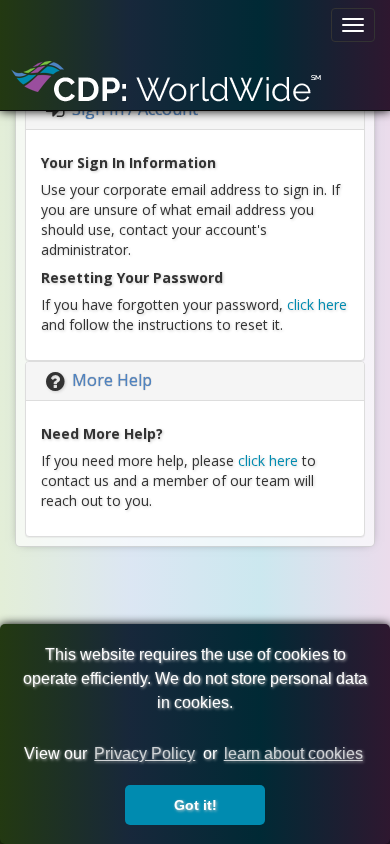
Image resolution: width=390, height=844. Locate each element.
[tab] (195, 381)
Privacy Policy (144, 753)
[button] (96, 380)
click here (317, 304)
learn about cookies (293, 753)
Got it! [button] (195, 805)
